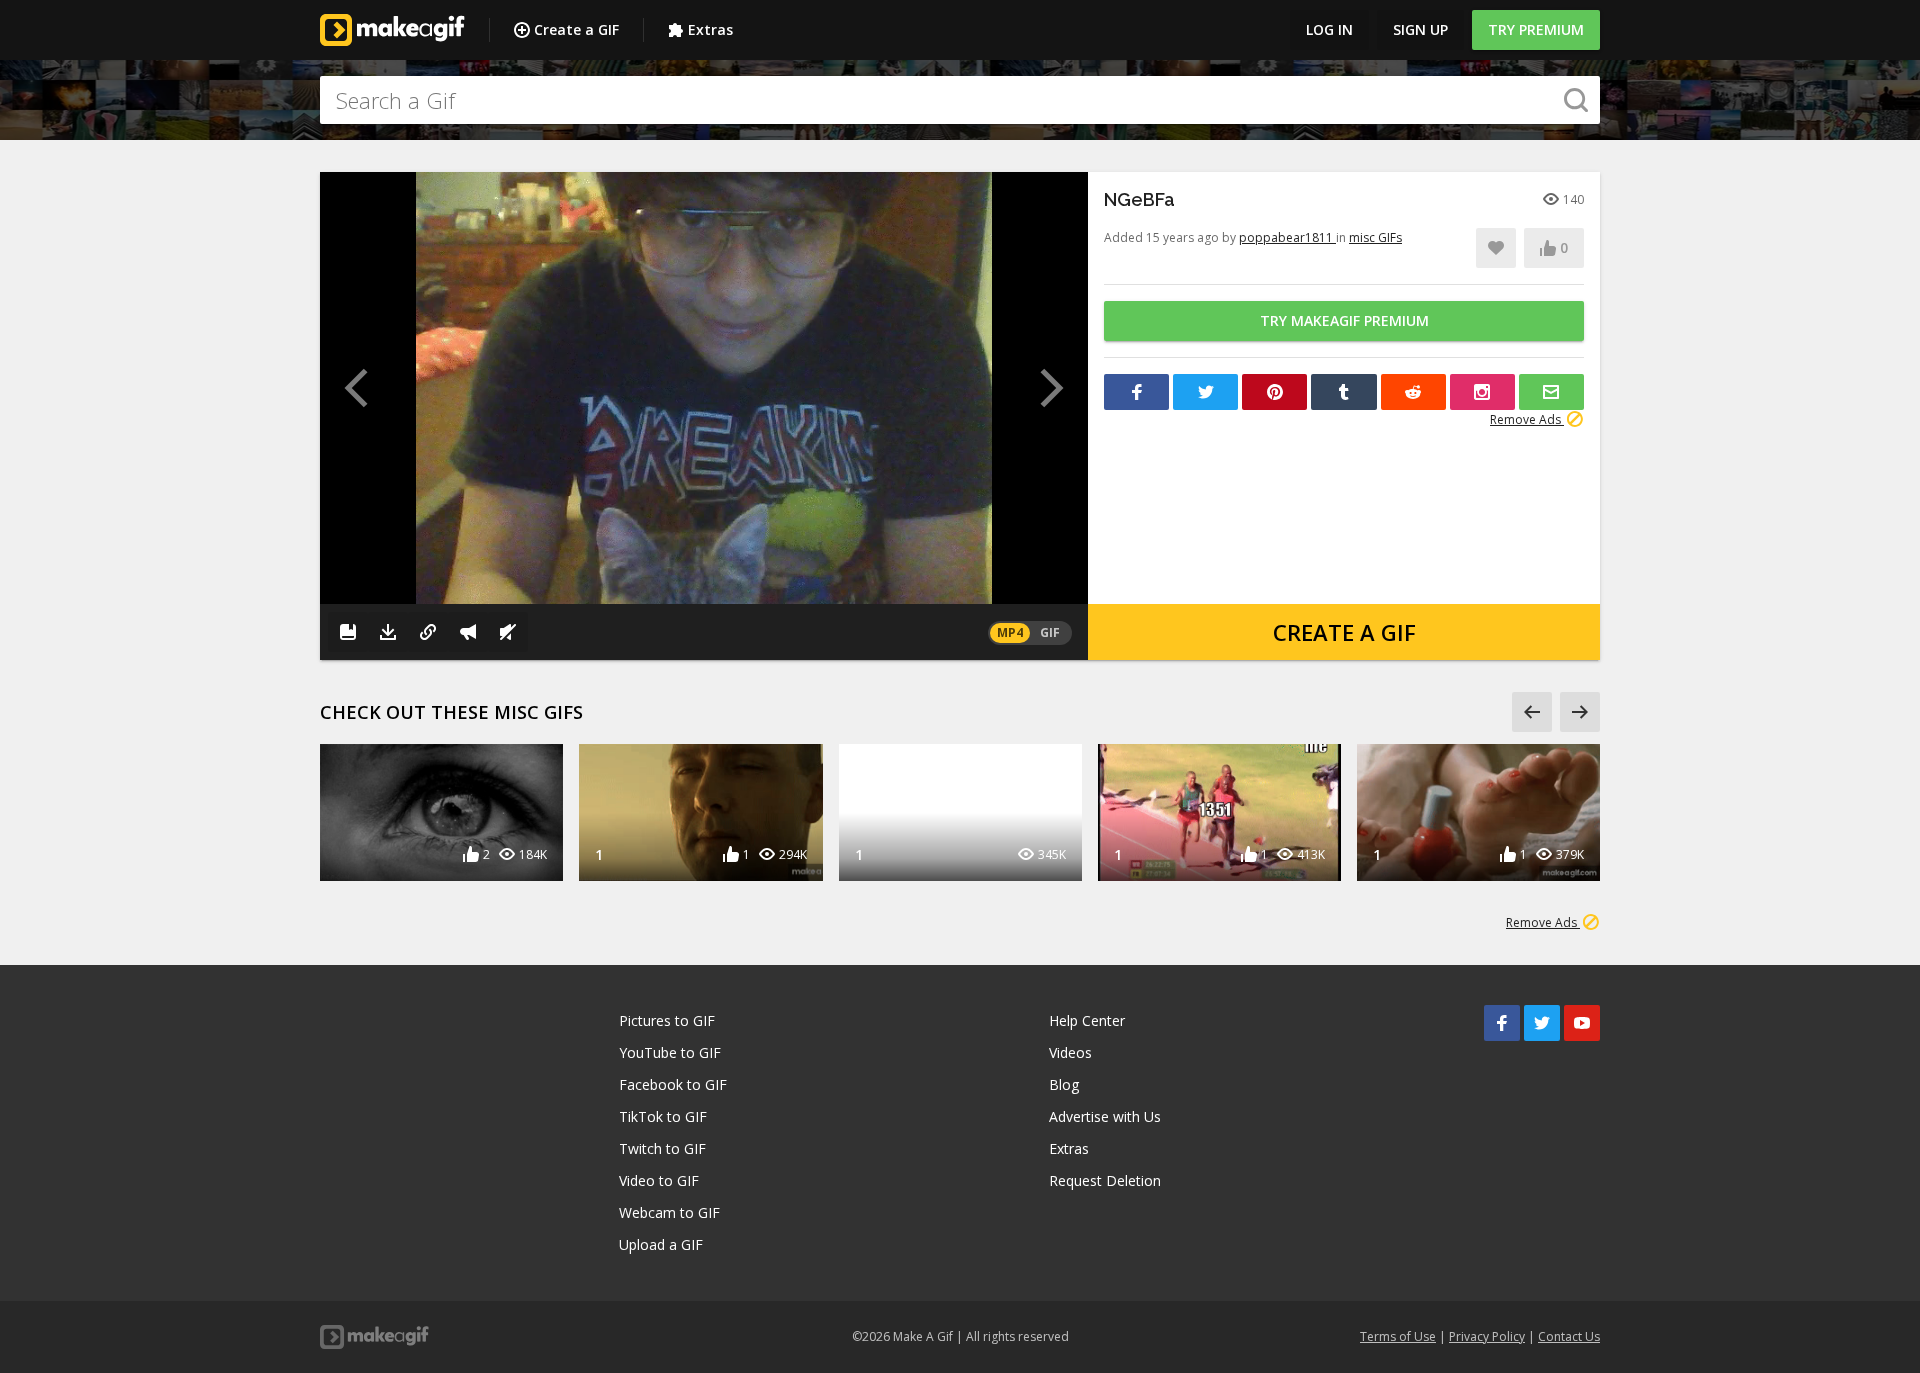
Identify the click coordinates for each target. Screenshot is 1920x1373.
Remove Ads (1527, 419)
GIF (1050, 632)
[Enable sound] (508, 632)
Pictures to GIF (667, 1020)
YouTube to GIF (670, 1052)
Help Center (1087, 1020)
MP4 (1010, 632)
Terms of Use (1398, 1336)
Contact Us (1569, 1336)
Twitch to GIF (662, 1148)
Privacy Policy (1487, 1336)
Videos (1070, 1052)
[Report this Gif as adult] (468, 632)
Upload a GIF (661, 1244)
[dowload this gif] (388, 632)
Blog (1064, 1084)
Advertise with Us (1105, 1116)
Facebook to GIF (673, 1084)
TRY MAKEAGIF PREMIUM (1344, 320)
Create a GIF (576, 29)
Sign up (1420, 29)
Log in (1329, 29)
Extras (710, 29)
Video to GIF (659, 1180)
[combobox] (960, 100)
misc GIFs (1375, 237)
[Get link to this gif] (428, 632)
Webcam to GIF (669, 1212)
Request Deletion (1105, 1180)
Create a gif (1344, 632)
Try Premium (1536, 29)
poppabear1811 (1287, 237)
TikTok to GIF (663, 1116)
